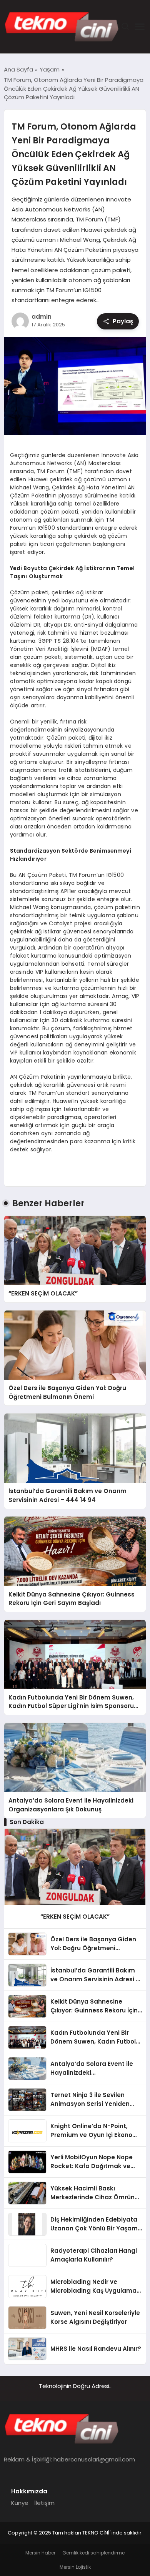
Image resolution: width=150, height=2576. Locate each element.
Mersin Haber (40, 2553)
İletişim (44, 2503)
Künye (20, 2503)
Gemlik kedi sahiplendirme (93, 2553)
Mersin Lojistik (75, 2567)
